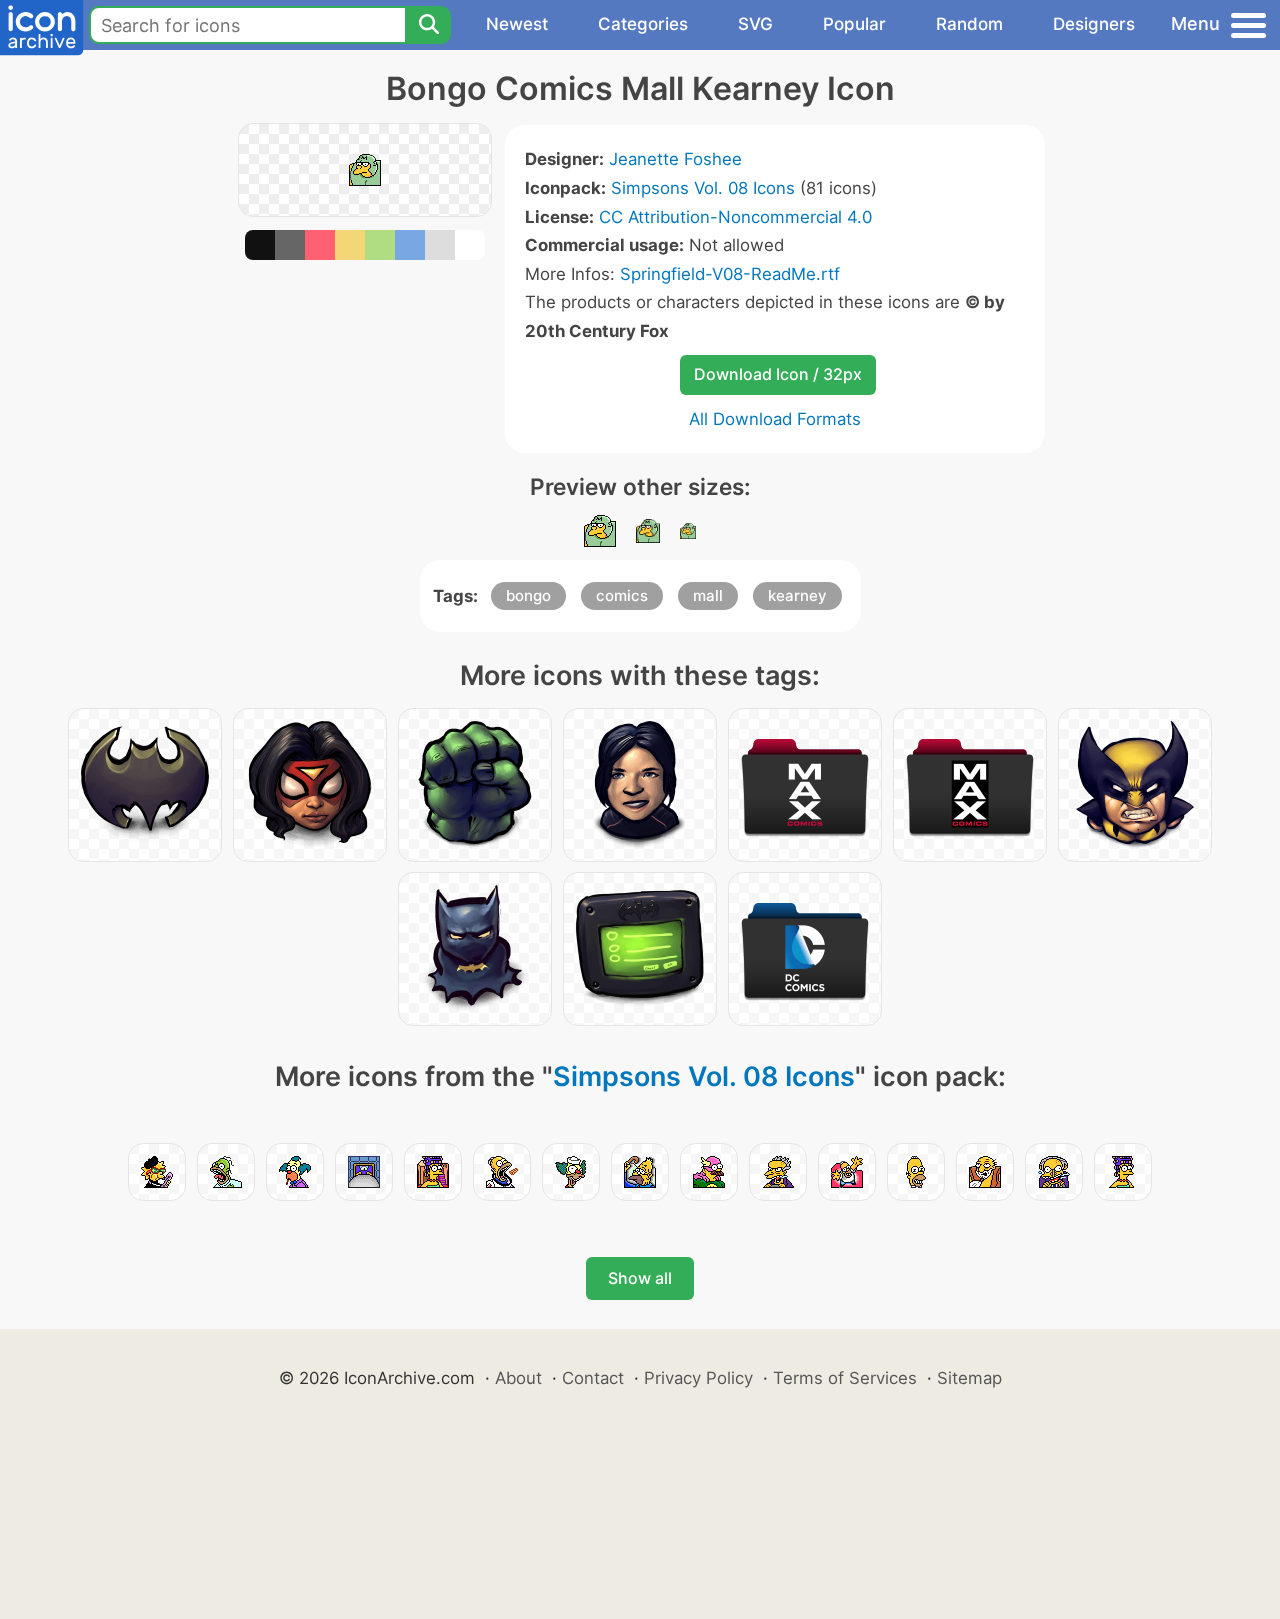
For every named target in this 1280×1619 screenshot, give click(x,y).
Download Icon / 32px (778, 374)
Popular (854, 24)
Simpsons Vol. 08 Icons (703, 188)
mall (708, 595)
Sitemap (969, 1378)
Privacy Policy (698, 1378)
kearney (797, 595)
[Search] (428, 25)
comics (622, 595)
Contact (593, 1378)
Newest (517, 24)
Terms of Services (845, 1378)
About (518, 1378)
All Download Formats (775, 419)
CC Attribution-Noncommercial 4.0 (735, 217)
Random (969, 24)
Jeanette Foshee (675, 159)
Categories (643, 24)
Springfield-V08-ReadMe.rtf (730, 274)
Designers (1094, 24)
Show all (640, 1278)
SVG (755, 24)
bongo (528, 595)
